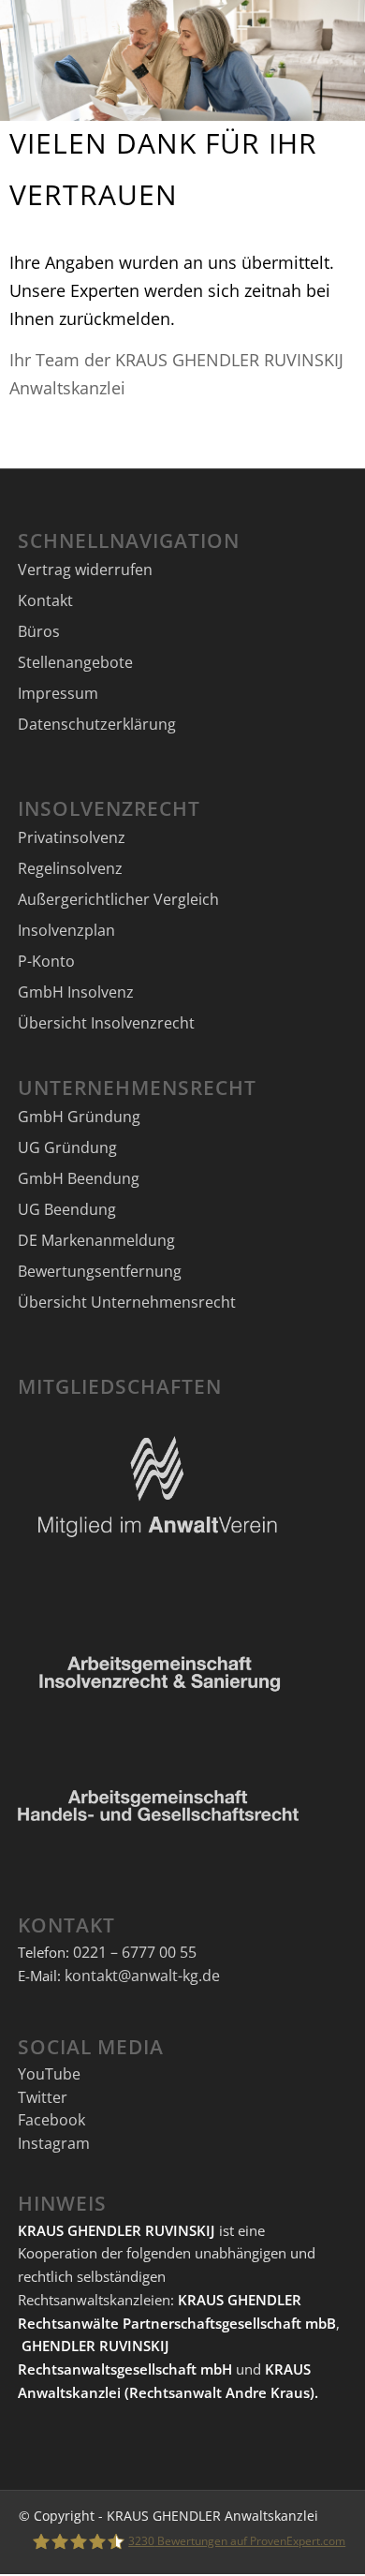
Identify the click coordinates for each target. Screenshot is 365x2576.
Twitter (43, 2097)
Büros (39, 631)
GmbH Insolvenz (76, 992)
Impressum (58, 693)
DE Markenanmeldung (96, 1240)
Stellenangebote (75, 662)
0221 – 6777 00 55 (135, 1952)
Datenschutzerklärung (97, 724)
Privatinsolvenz (72, 837)
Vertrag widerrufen (85, 570)
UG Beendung (67, 1209)
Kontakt (45, 600)
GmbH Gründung (79, 1117)
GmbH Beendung (79, 1178)
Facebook (51, 2120)
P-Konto (46, 961)
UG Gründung (67, 1147)
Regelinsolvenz (70, 868)
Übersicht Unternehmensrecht (127, 1302)
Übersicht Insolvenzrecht (106, 1023)
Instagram (54, 2143)
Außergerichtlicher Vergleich (118, 899)
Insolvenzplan (66, 930)
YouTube (49, 2074)
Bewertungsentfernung (100, 1271)
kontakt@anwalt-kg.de (142, 1976)
